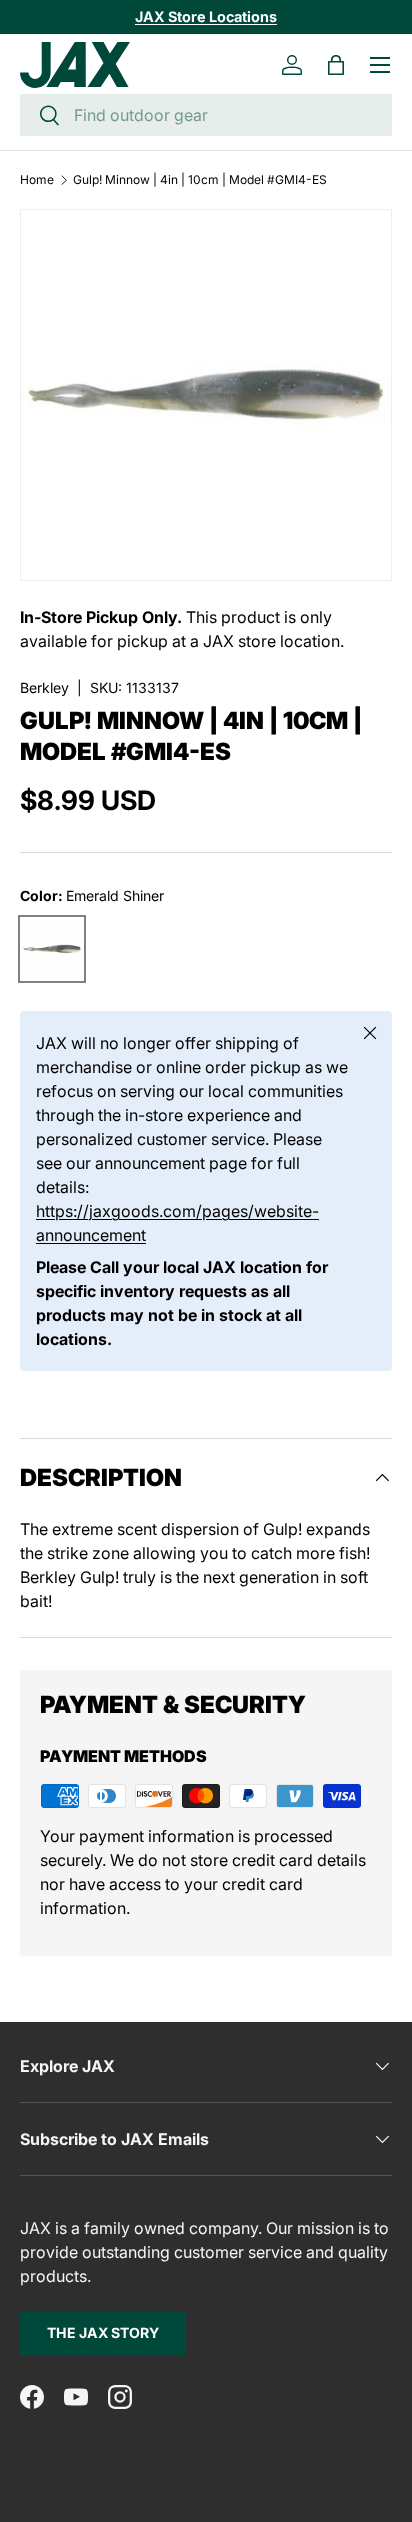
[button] (336, 65)
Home (37, 180)
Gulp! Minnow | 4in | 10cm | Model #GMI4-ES (200, 180)
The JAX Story (103, 2332)
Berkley (44, 687)
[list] (206, 395)
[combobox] (206, 115)
